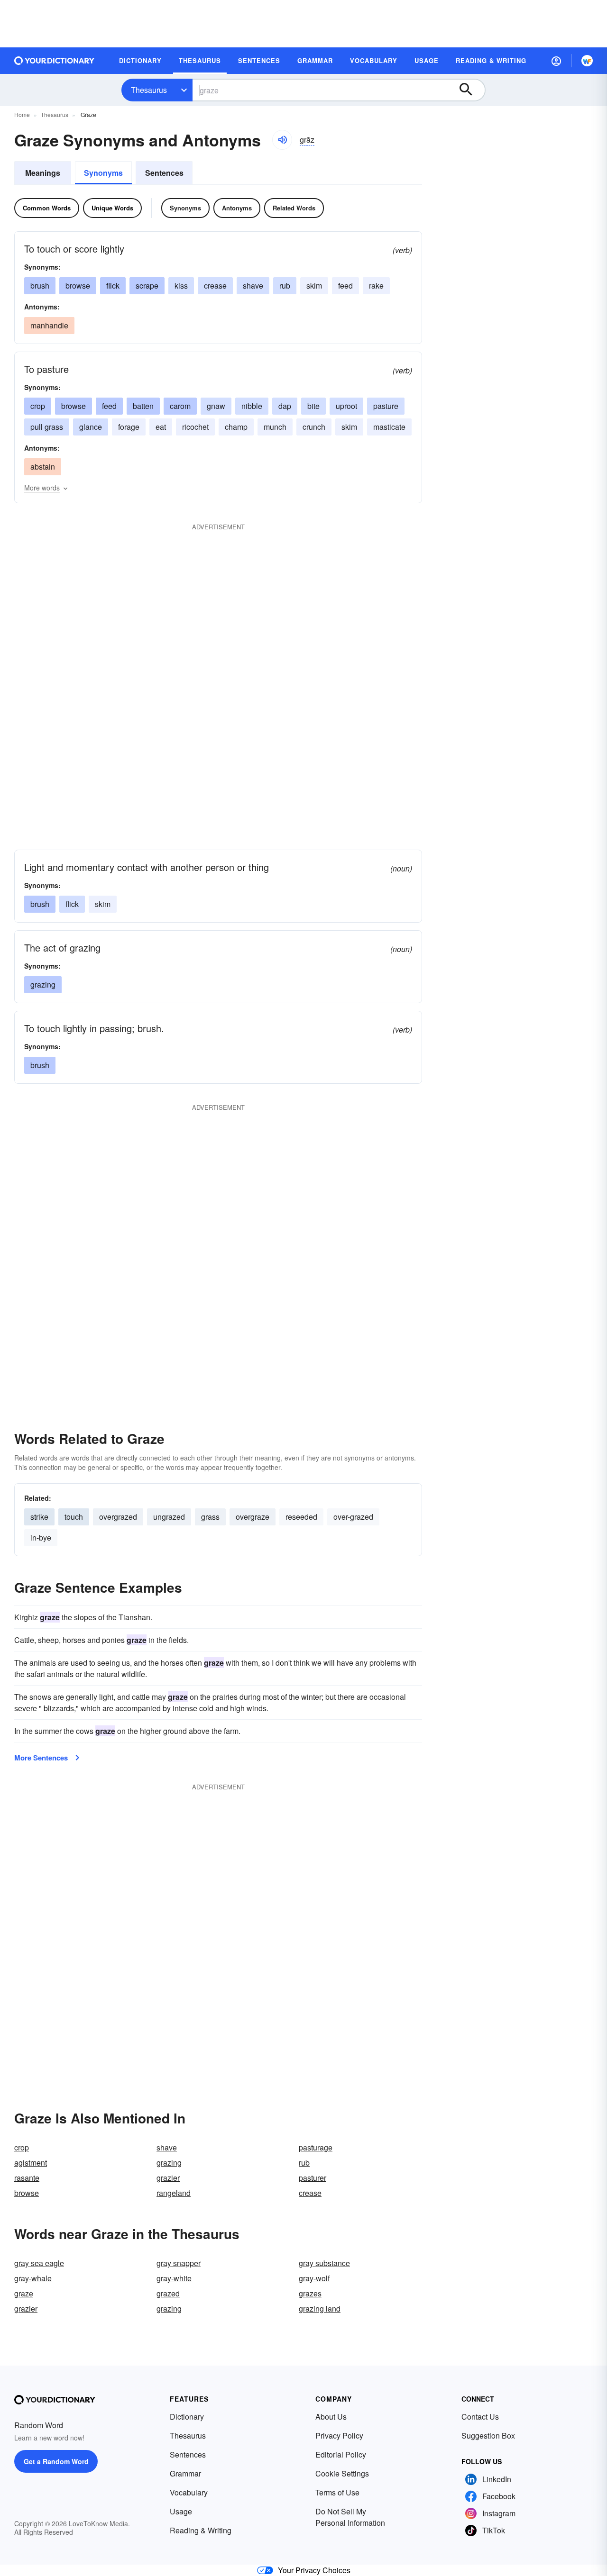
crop (38, 406)
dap (285, 406)
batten (143, 406)
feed (345, 286)
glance (91, 427)
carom (180, 406)
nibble (252, 406)
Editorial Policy (341, 2454)
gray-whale (33, 2278)
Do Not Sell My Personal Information (350, 2517)
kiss (181, 286)
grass (210, 1517)
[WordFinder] (587, 61)
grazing (43, 984)
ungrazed (169, 1517)
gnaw (216, 406)
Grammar (185, 2473)
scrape (147, 286)
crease (215, 286)
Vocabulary (189, 2492)
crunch (314, 427)
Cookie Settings (342, 2473)
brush (40, 286)
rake (376, 286)
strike (39, 1517)
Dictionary (187, 2417)
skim (314, 286)
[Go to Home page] (55, 61)
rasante (27, 2178)
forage (129, 427)
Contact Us (480, 2417)
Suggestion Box (488, 2435)
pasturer (313, 2178)
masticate (389, 427)
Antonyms (237, 208)
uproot (346, 406)
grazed (168, 2293)
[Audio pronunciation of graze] (282, 140)
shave (253, 286)
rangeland (174, 2193)
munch (275, 427)
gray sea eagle (39, 2263)
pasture (386, 406)
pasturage (316, 2147)
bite (313, 406)
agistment (31, 2163)
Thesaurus (149, 90)
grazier (168, 2178)
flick (113, 286)
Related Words (294, 208)
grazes (310, 2293)
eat (161, 427)
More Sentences (41, 1758)
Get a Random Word (56, 2461)
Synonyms (103, 173)
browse (78, 286)
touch (74, 1517)
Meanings (43, 173)
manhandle (49, 325)
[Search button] (470, 90)
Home (22, 114)
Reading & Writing (201, 2530)
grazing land (320, 2308)
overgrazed (118, 1517)
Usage (181, 2511)
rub (285, 286)
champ (236, 427)
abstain (43, 467)
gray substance (324, 2263)
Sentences (164, 173)
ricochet (195, 427)
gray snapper (179, 2263)
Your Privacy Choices (314, 2570)
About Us (331, 2417)
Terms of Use (337, 2492)
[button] (556, 61)
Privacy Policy (339, 2435)
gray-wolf (314, 2278)
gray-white (174, 2278)
